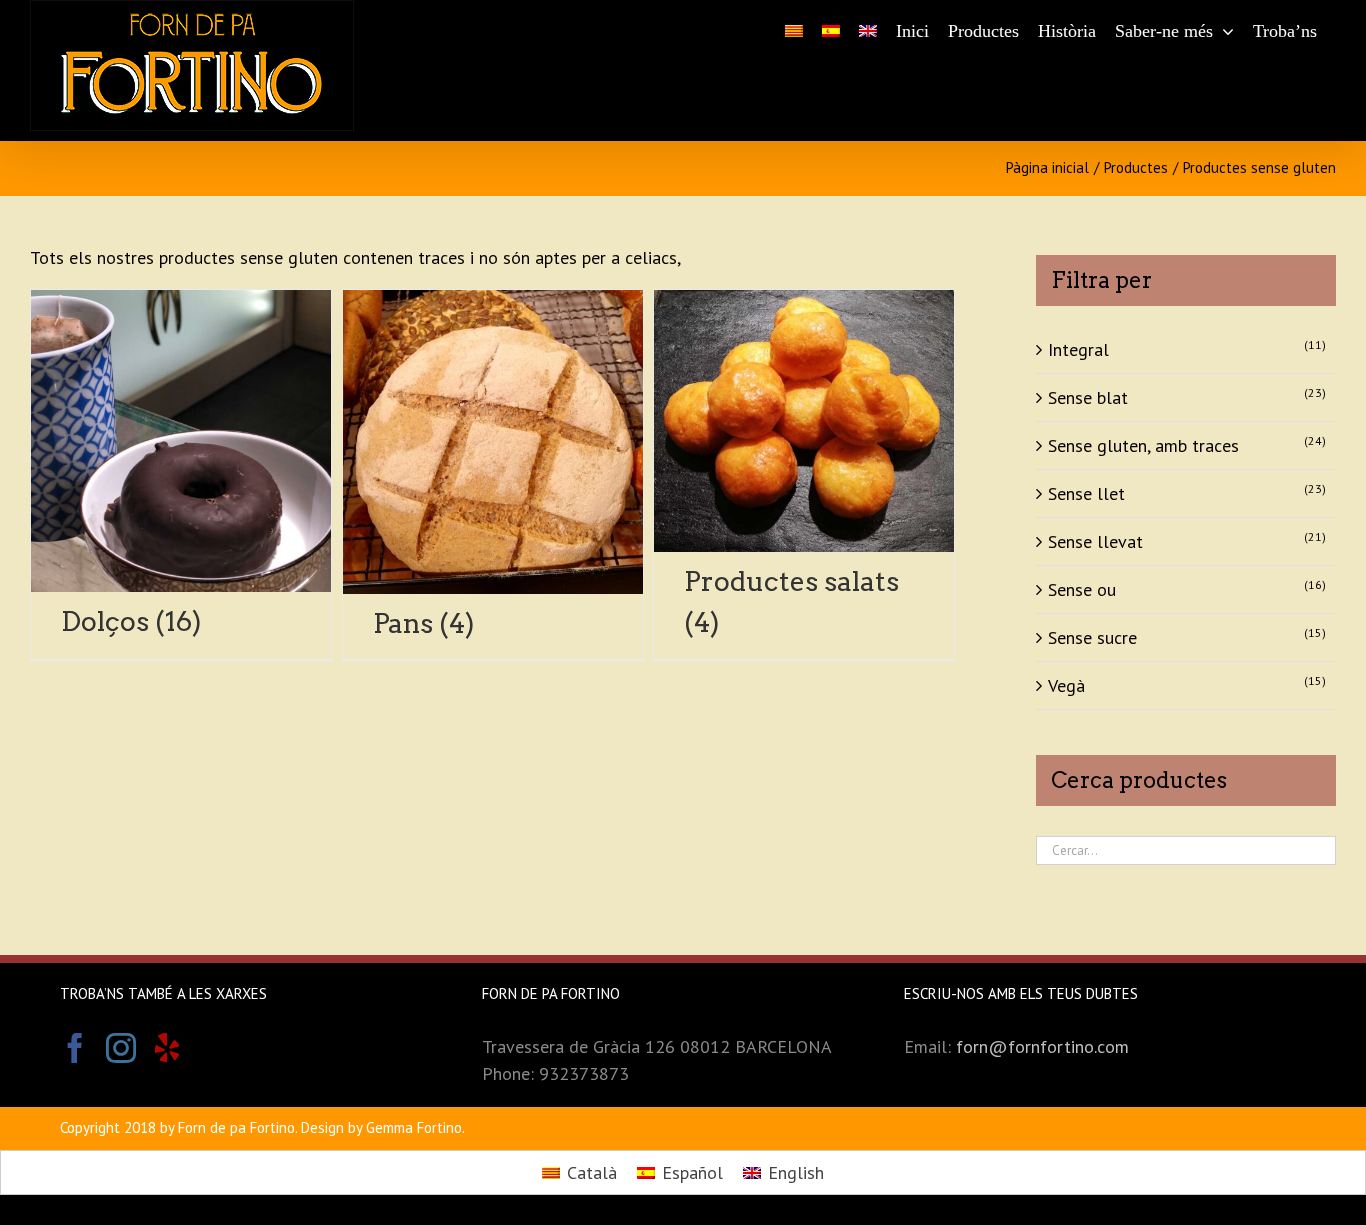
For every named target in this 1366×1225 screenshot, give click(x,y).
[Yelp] (167, 1048)
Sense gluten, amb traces (1143, 445)
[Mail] (213, 1048)
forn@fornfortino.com (1042, 1046)
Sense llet (1086, 493)
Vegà (1066, 685)
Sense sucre (1092, 637)
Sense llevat (1095, 541)
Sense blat (1088, 397)
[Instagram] (121, 1048)
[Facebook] (75, 1048)
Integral (1078, 349)
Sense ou (1082, 589)
